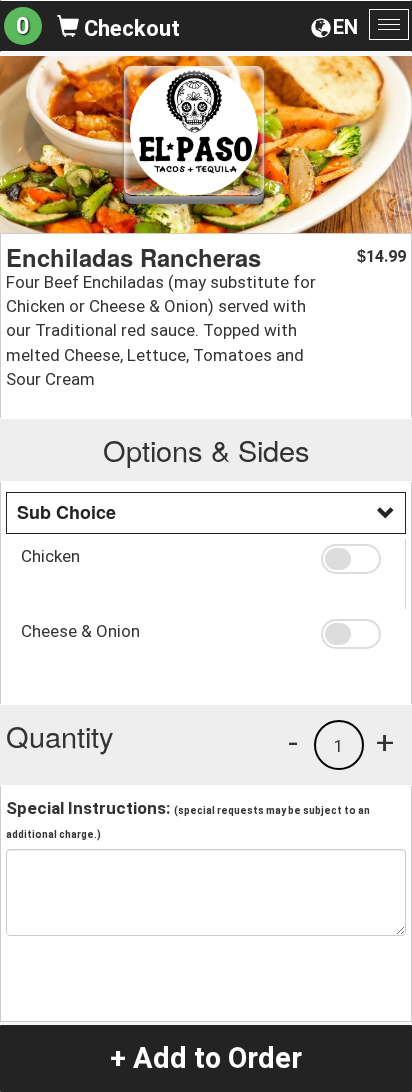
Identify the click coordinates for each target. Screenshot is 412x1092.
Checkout (129, 28)
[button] (355, 559)
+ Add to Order (206, 1058)
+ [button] (385, 742)
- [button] (293, 742)
